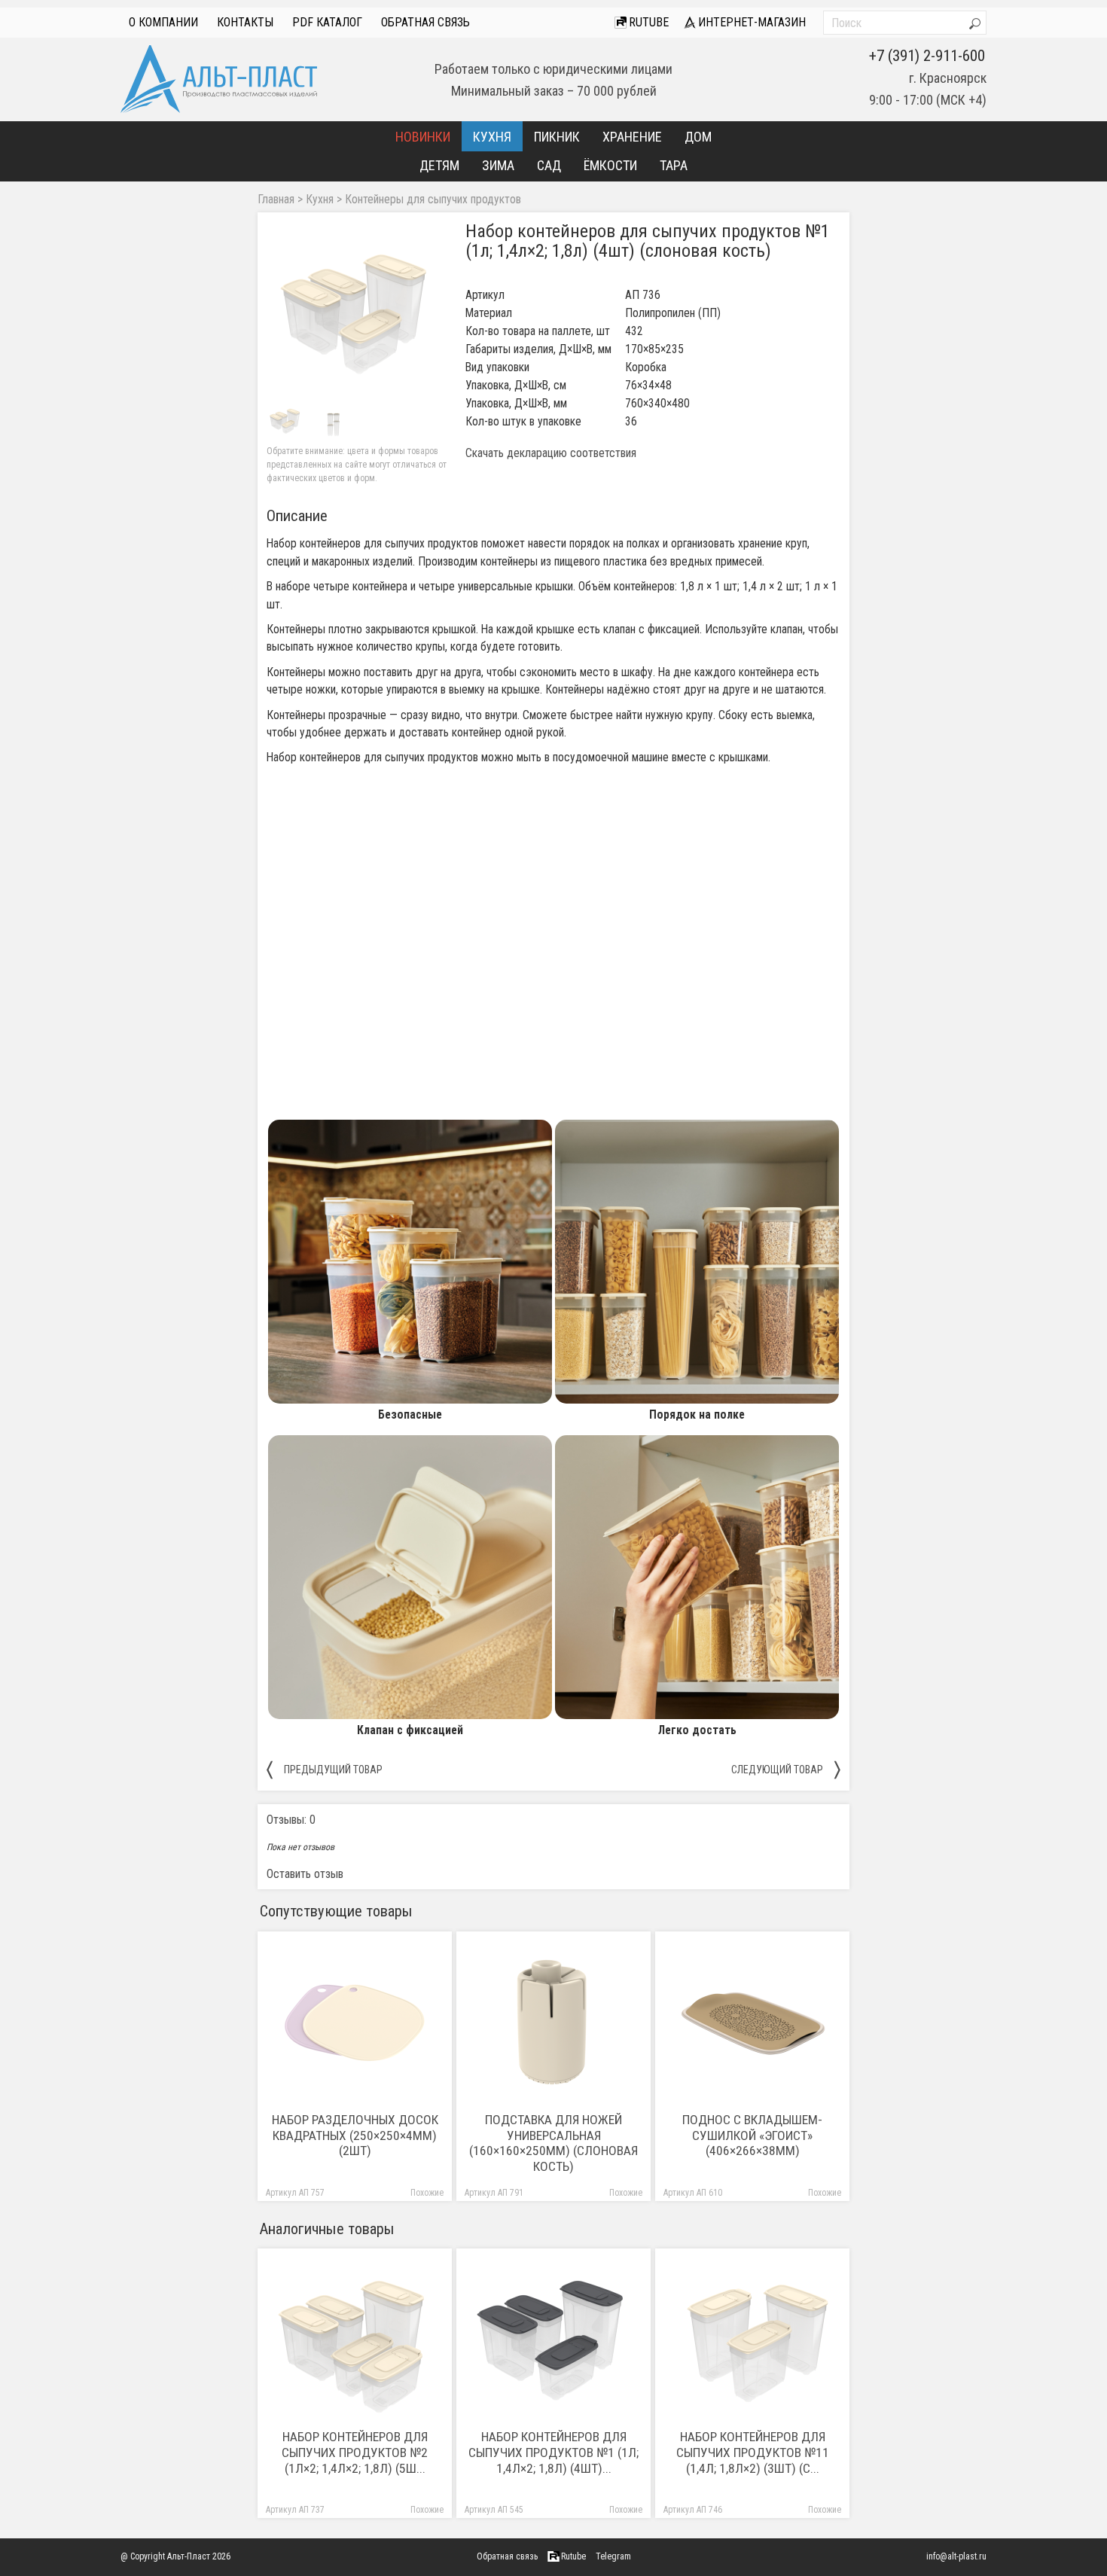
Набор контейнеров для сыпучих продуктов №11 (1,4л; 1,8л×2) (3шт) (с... (753, 2453)
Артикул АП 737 (295, 2510)
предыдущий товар (325, 1769)
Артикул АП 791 (494, 2193)
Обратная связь (425, 22)
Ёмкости (610, 165)
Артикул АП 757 (295, 2193)
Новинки (423, 137)
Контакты (245, 22)
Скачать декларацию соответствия (551, 453)
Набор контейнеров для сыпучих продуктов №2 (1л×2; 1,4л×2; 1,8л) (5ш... (355, 2453)
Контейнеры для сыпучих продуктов (433, 200)
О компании (163, 22)
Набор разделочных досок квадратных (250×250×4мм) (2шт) (355, 2135)
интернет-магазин (750, 22)
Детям (439, 165)
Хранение (632, 137)
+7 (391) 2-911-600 (927, 56)
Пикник (557, 137)
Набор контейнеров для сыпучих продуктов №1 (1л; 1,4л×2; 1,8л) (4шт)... (553, 2453)
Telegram (613, 2556)
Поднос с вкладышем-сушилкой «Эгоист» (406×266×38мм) (752, 2135)
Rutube (647, 22)
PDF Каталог (327, 22)
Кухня (492, 137)
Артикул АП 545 (494, 2510)
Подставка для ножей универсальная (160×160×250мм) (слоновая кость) (553, 2143)
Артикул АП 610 (693, 2193)
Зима (498, 165)
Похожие (427, 2193)
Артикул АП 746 (693, 2510)
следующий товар (786, 1769)
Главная (276, 200)
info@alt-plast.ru (956, 2556)
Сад (549, 165)
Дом (698, 137)
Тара (674, 165)
